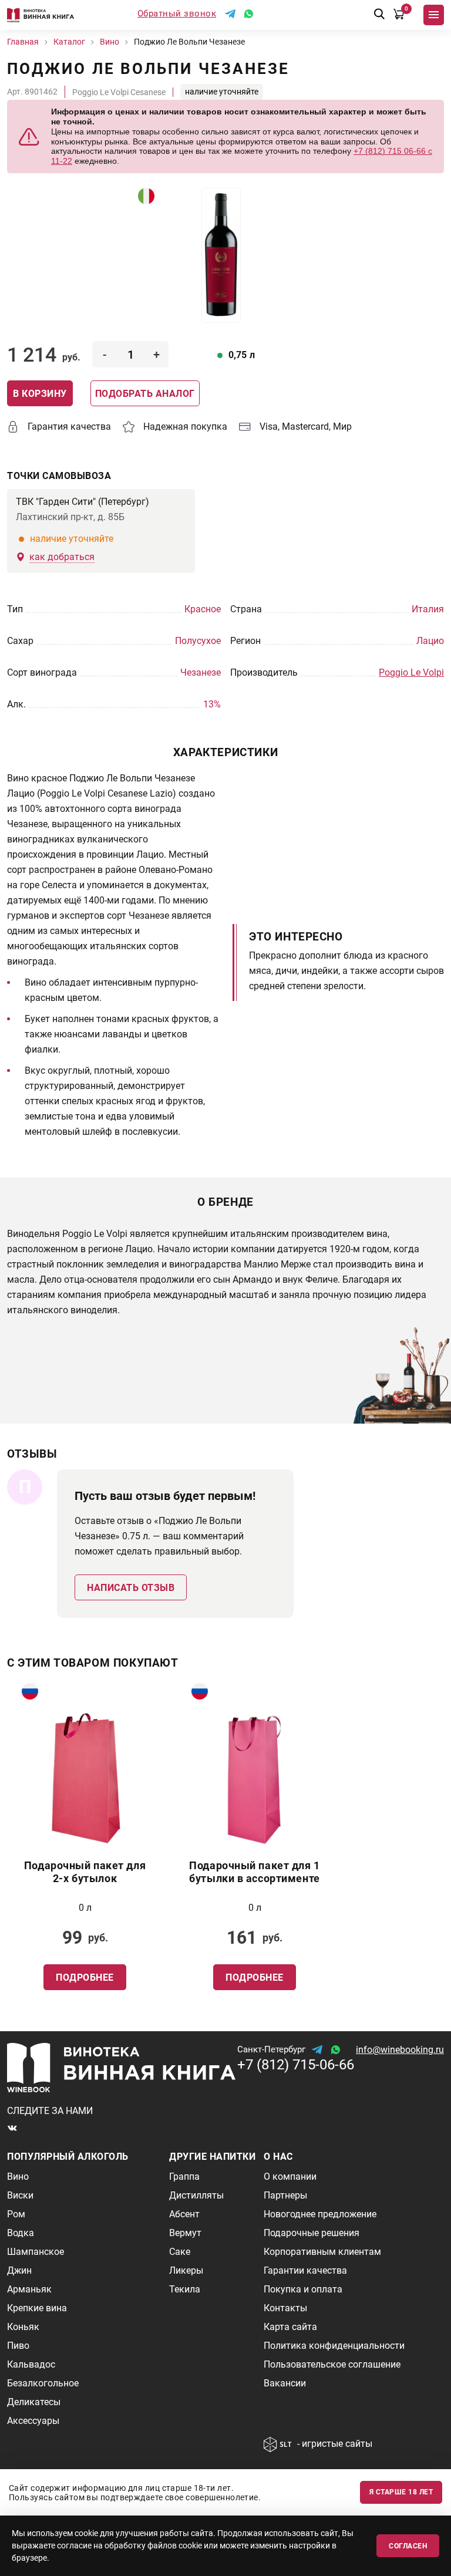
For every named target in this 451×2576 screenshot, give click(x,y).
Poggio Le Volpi (411, 672)
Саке (180, 2252)
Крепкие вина (37, 2308)
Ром (16, 2214)
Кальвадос (31, 2364)
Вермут (185, 2233)
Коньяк (23, 2327)
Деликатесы (34, 2402)
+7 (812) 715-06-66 (296, 2065)
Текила (185, 2289)
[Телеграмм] (230, 14)
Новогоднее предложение (320, 2214)
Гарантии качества (305, 2270)
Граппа (184, 2177)
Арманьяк (29, 2289)
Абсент (184, 2214)
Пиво (18, 2346)
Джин (19, 2270)
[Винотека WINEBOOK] (41, 15)
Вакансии (285, 2383)
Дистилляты (196, 2195)
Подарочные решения (312, 2233)
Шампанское (36, 2252)
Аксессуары (33, 2421)
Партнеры (285, 2195)
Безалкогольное (43, 2383)
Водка (21, 2233)
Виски (20, 2195)
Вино (18, 2177)
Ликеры (186, 2270)
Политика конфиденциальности (334, 2346)
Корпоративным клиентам (322, 2252)
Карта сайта (290, 2327)
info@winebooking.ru (400, 2050)
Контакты (285, 2308)
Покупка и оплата (303, 2289)
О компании (290, 2177)
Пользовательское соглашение (332, 2364)
